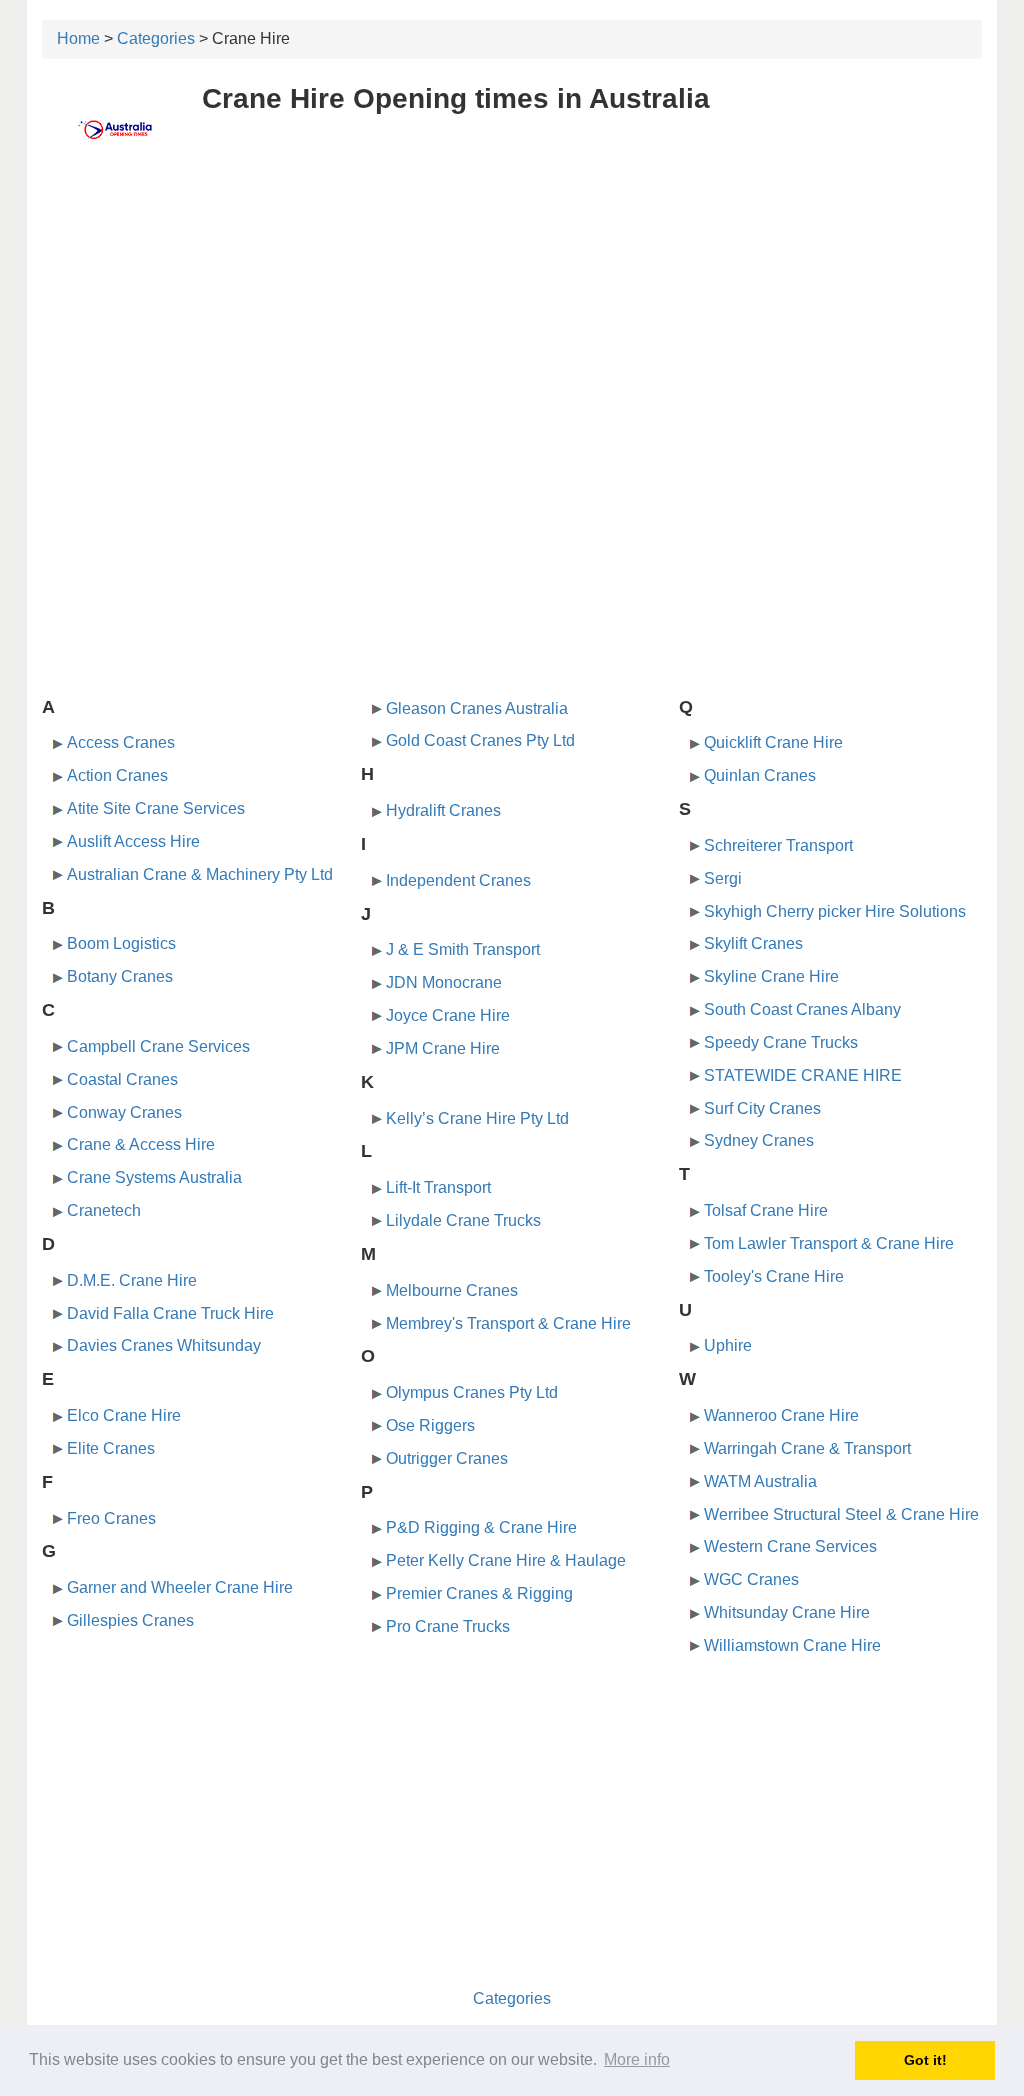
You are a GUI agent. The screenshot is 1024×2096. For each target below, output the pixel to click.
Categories (156, 38)
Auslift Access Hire (133, 841)
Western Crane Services (790, 1546)
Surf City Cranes (762, 1108)
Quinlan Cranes (760, 775)
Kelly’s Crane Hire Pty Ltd (477, 1118)
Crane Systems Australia (154, 1177)
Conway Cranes (124, 1112)
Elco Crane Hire (124, 1415)
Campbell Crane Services (158, 1046)
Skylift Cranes (753, 943)
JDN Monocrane (444, 982)
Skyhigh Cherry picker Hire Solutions (835, 911)
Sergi (723, 878)
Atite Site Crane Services (156, 808)
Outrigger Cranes (447, 1458)
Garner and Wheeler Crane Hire (180, 1587)
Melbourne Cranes (452, 1290)
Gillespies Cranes (130, 1620)
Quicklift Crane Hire (773, 742)
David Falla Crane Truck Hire (170, 1313)
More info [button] (637, 2059)
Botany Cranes (120, 976)
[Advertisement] (512, 317)
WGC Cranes (751, 1579)
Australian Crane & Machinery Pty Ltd (200, 874)
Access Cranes (121, 742)
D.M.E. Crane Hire (132, 1280)
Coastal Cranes (122, 1079)
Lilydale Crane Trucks (463, 1220)
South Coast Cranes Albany (802, 1009)
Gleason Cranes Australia (477, 708)
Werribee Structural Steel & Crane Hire (841, 1514)
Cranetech (104, 1210)
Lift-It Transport (438, 1187)
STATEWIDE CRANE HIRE (803, 1075)
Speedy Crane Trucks (781, 1042)
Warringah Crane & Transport (807, 1448)
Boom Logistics (121, 943)
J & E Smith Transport (463, 949)
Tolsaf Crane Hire (766, 1210)
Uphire (728, 1345)
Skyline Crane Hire (771, 976)
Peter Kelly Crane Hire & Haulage (506, 1560)
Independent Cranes (458, 880)
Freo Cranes (111, 1518)
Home (78, 38)
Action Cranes (117, 775)
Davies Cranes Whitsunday (164, 1345)
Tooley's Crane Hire (774, 1276)
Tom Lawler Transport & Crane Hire (829, 1243)
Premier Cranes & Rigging (479, 1593)
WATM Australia (760, 1481)
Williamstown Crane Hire (792, 1645)
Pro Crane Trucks (448, 1626)
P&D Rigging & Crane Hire (481, 1527)
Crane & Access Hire (141, 1144)
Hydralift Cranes (443, 810)
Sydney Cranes (759, 1140)
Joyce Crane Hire (448, 1015)
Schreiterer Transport (778, 845)
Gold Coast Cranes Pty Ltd (480, 740)
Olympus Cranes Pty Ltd (472, 1392)
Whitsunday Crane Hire (787, 1612)
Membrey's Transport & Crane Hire (508, 1323)
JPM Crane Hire (443, 1048)
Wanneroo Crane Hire (781, 1415)
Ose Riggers (430, 1425)
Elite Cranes (111, 1448)
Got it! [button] (925, 2060)
